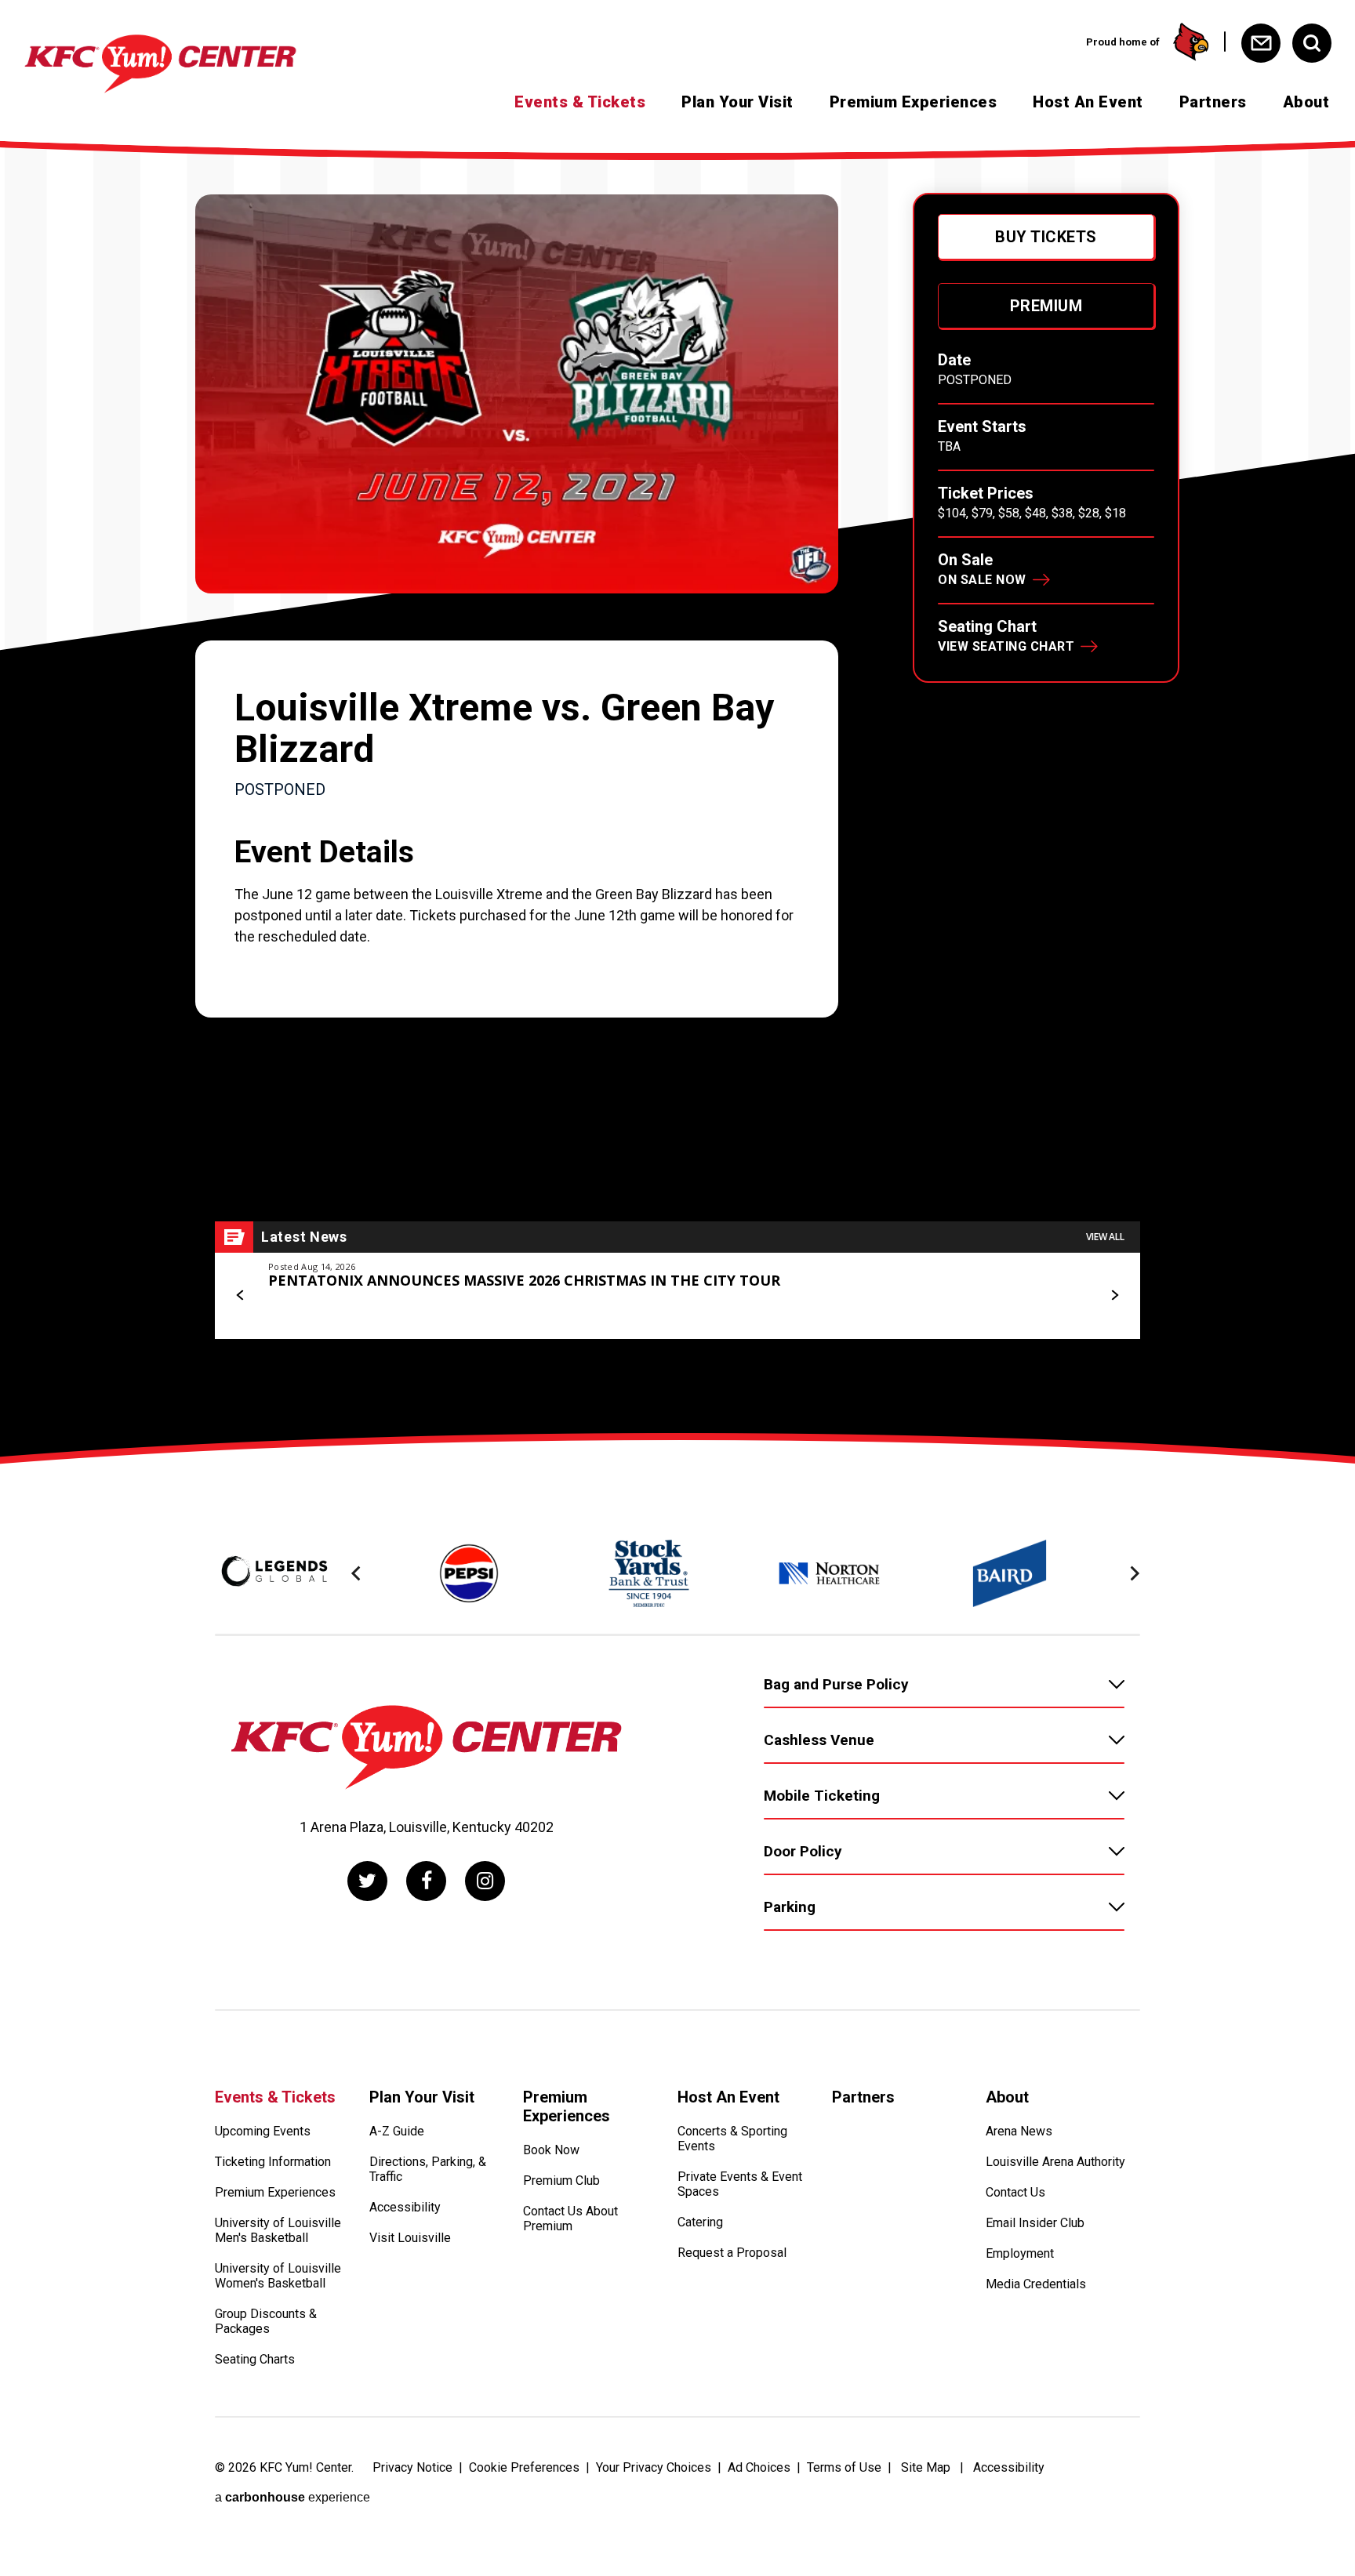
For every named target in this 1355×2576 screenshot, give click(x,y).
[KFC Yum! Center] (160, 64)
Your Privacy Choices (654, 2467)
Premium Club (561, 2181)
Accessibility (405, 2207)
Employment (1020, 2253)
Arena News (1019, 2131)
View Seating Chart (1006, 646)
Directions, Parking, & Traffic (428, 2169)
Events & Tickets (580, 102)
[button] (241, 1295)
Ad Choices (759, 2467)
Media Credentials (1036, 2284)
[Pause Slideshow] (1120, 1530)
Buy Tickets (1046, 237)
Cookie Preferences (524, 2467)
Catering (700, 2222)
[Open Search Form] (1312, 43)
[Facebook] (426, 1881)
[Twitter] (367, 1881)
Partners (1213, 102)
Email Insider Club (1035, 2223)
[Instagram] (485, 1881)
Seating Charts (255, 2359)
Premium (1046, 306)
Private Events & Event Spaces (740, 2184)
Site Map (926, 2467)
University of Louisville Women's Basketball (278, 2276)
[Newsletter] (1261, 43)
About (1306, 102)
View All (1105, 1237)
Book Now (551, 2150)
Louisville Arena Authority (1055, 2162)
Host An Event (1088, 102)
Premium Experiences (914, 102)
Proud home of (1123, 42)
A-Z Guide (397, 2131)
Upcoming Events (263, 2131)
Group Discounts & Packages (266, 2321)
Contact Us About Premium (570, 2219)
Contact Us (1015, 2192)
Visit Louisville (410, 2238)
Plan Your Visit (737, 102)
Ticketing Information (273, 2162)
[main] (677, 790)
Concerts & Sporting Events (732, 2139)
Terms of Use (844, 2467)
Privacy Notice (412, 2467)
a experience (292, 2497)
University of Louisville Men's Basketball (278, 2230)
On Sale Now (982, 580)
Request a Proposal (732, 2253)
